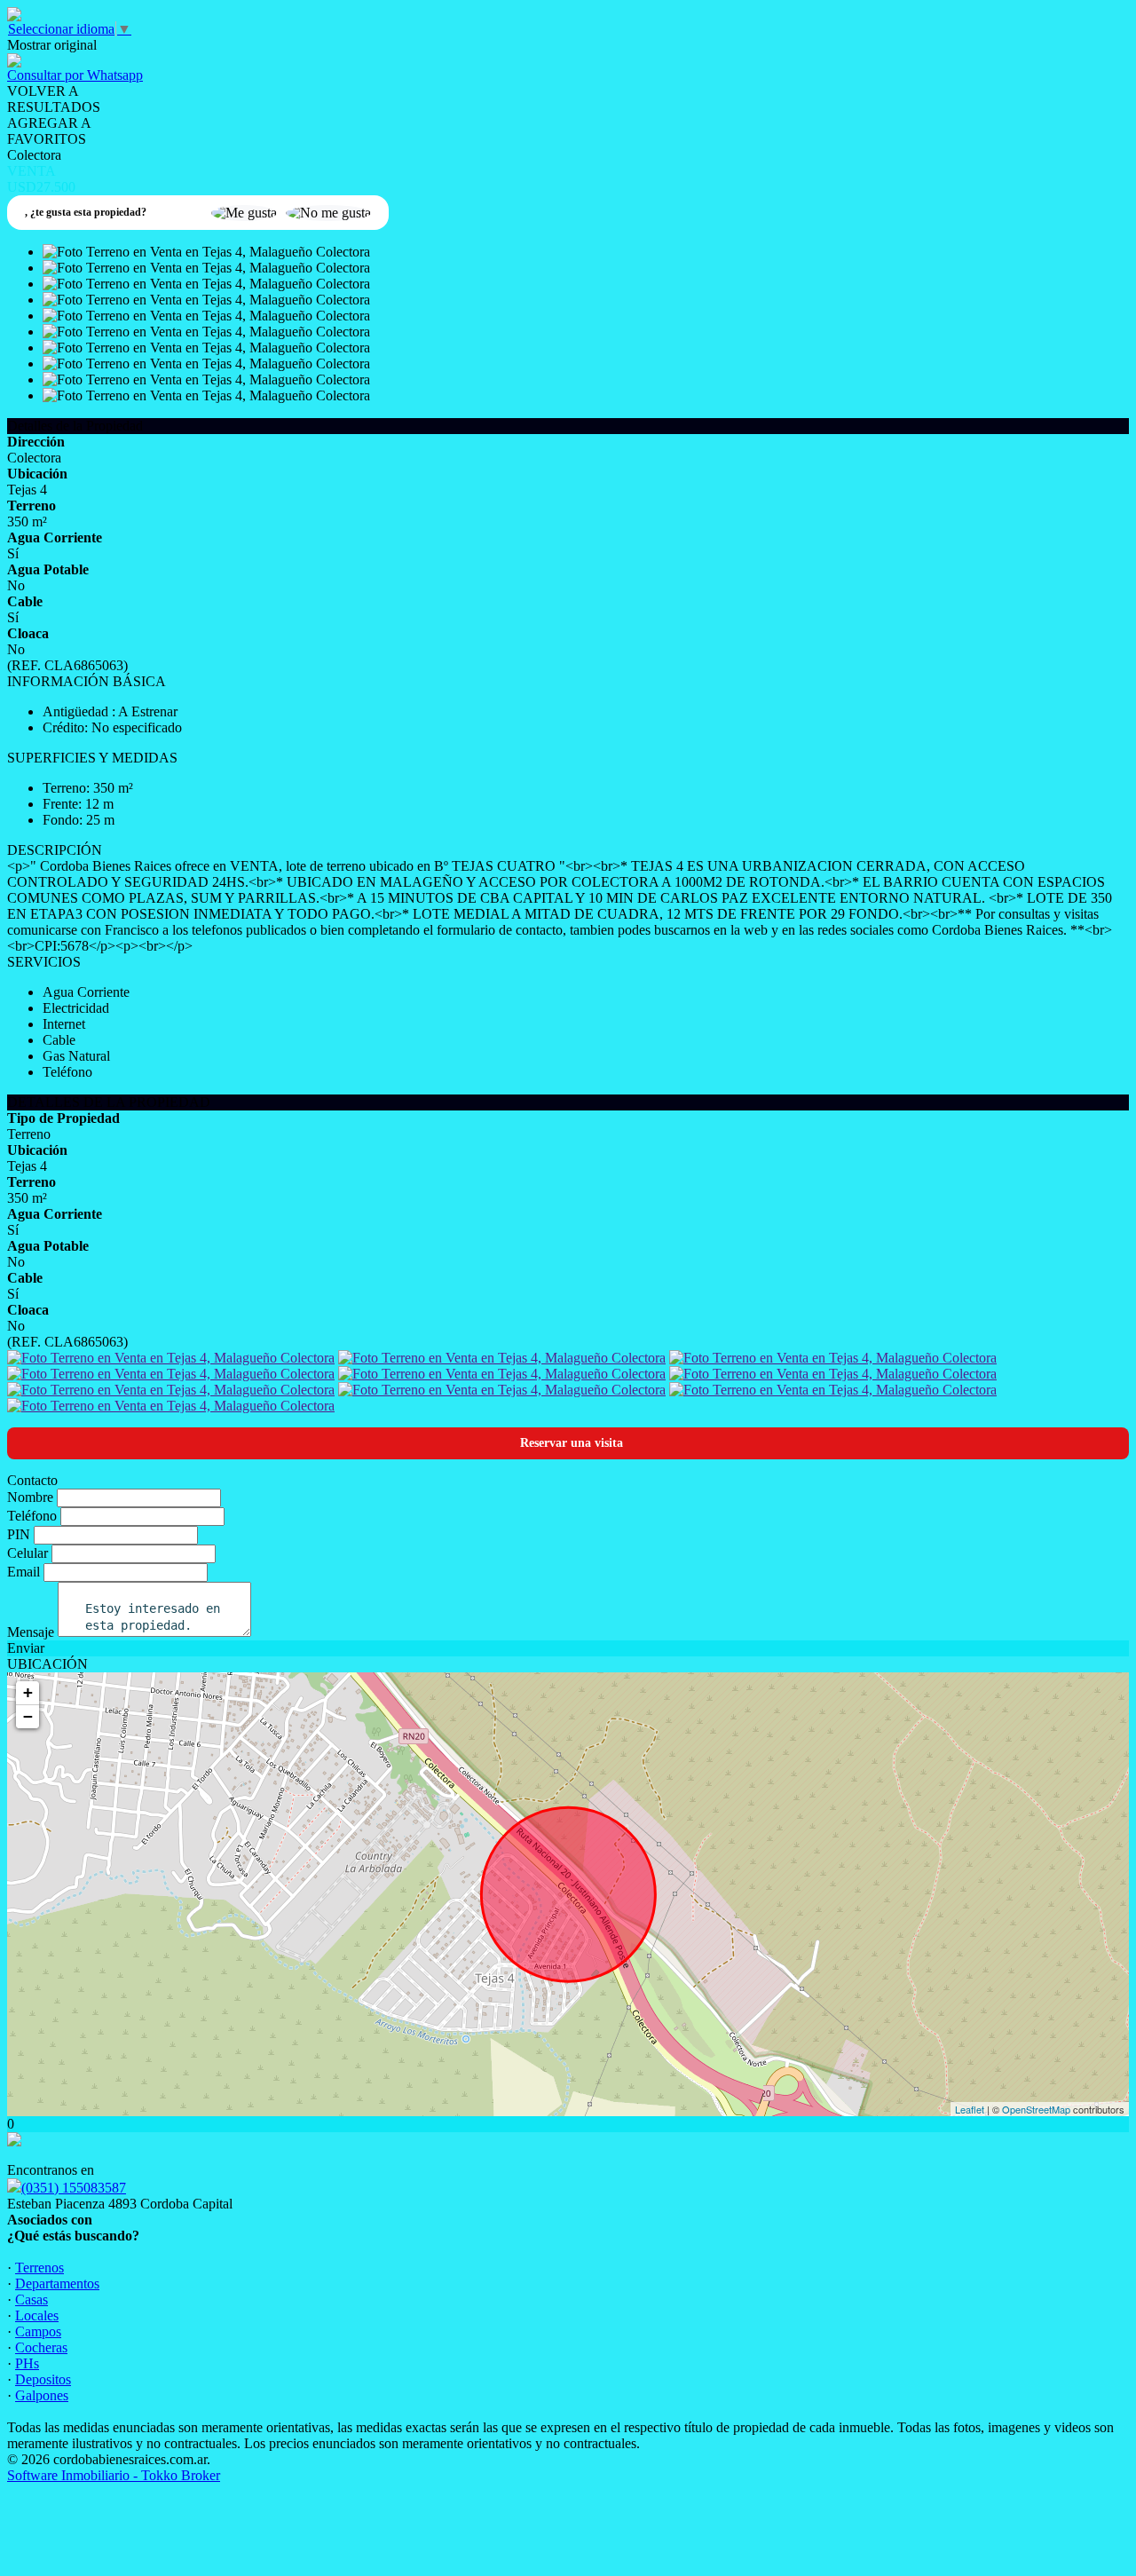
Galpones (42, 2395)
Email (24, 1572)
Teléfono (32, 1516)
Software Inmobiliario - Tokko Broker (114, 2475)
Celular (28, 1553)
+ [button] (28, 1692)
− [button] (28, 1716)
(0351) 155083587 (74, 2188)
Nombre (30, 1497)
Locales (37, 2315)
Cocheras (41, 2347)
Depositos (43, 2379)
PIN (19, 1534)
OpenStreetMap (1036, 2109)
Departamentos (57, 2284)
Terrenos (39, 2268)
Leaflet (970, 2109)
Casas (32, 2299)
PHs (27, 2363)
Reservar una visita (572, 1443)
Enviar (26, 1648)
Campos (38, 2331)
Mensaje (31, 1632)
